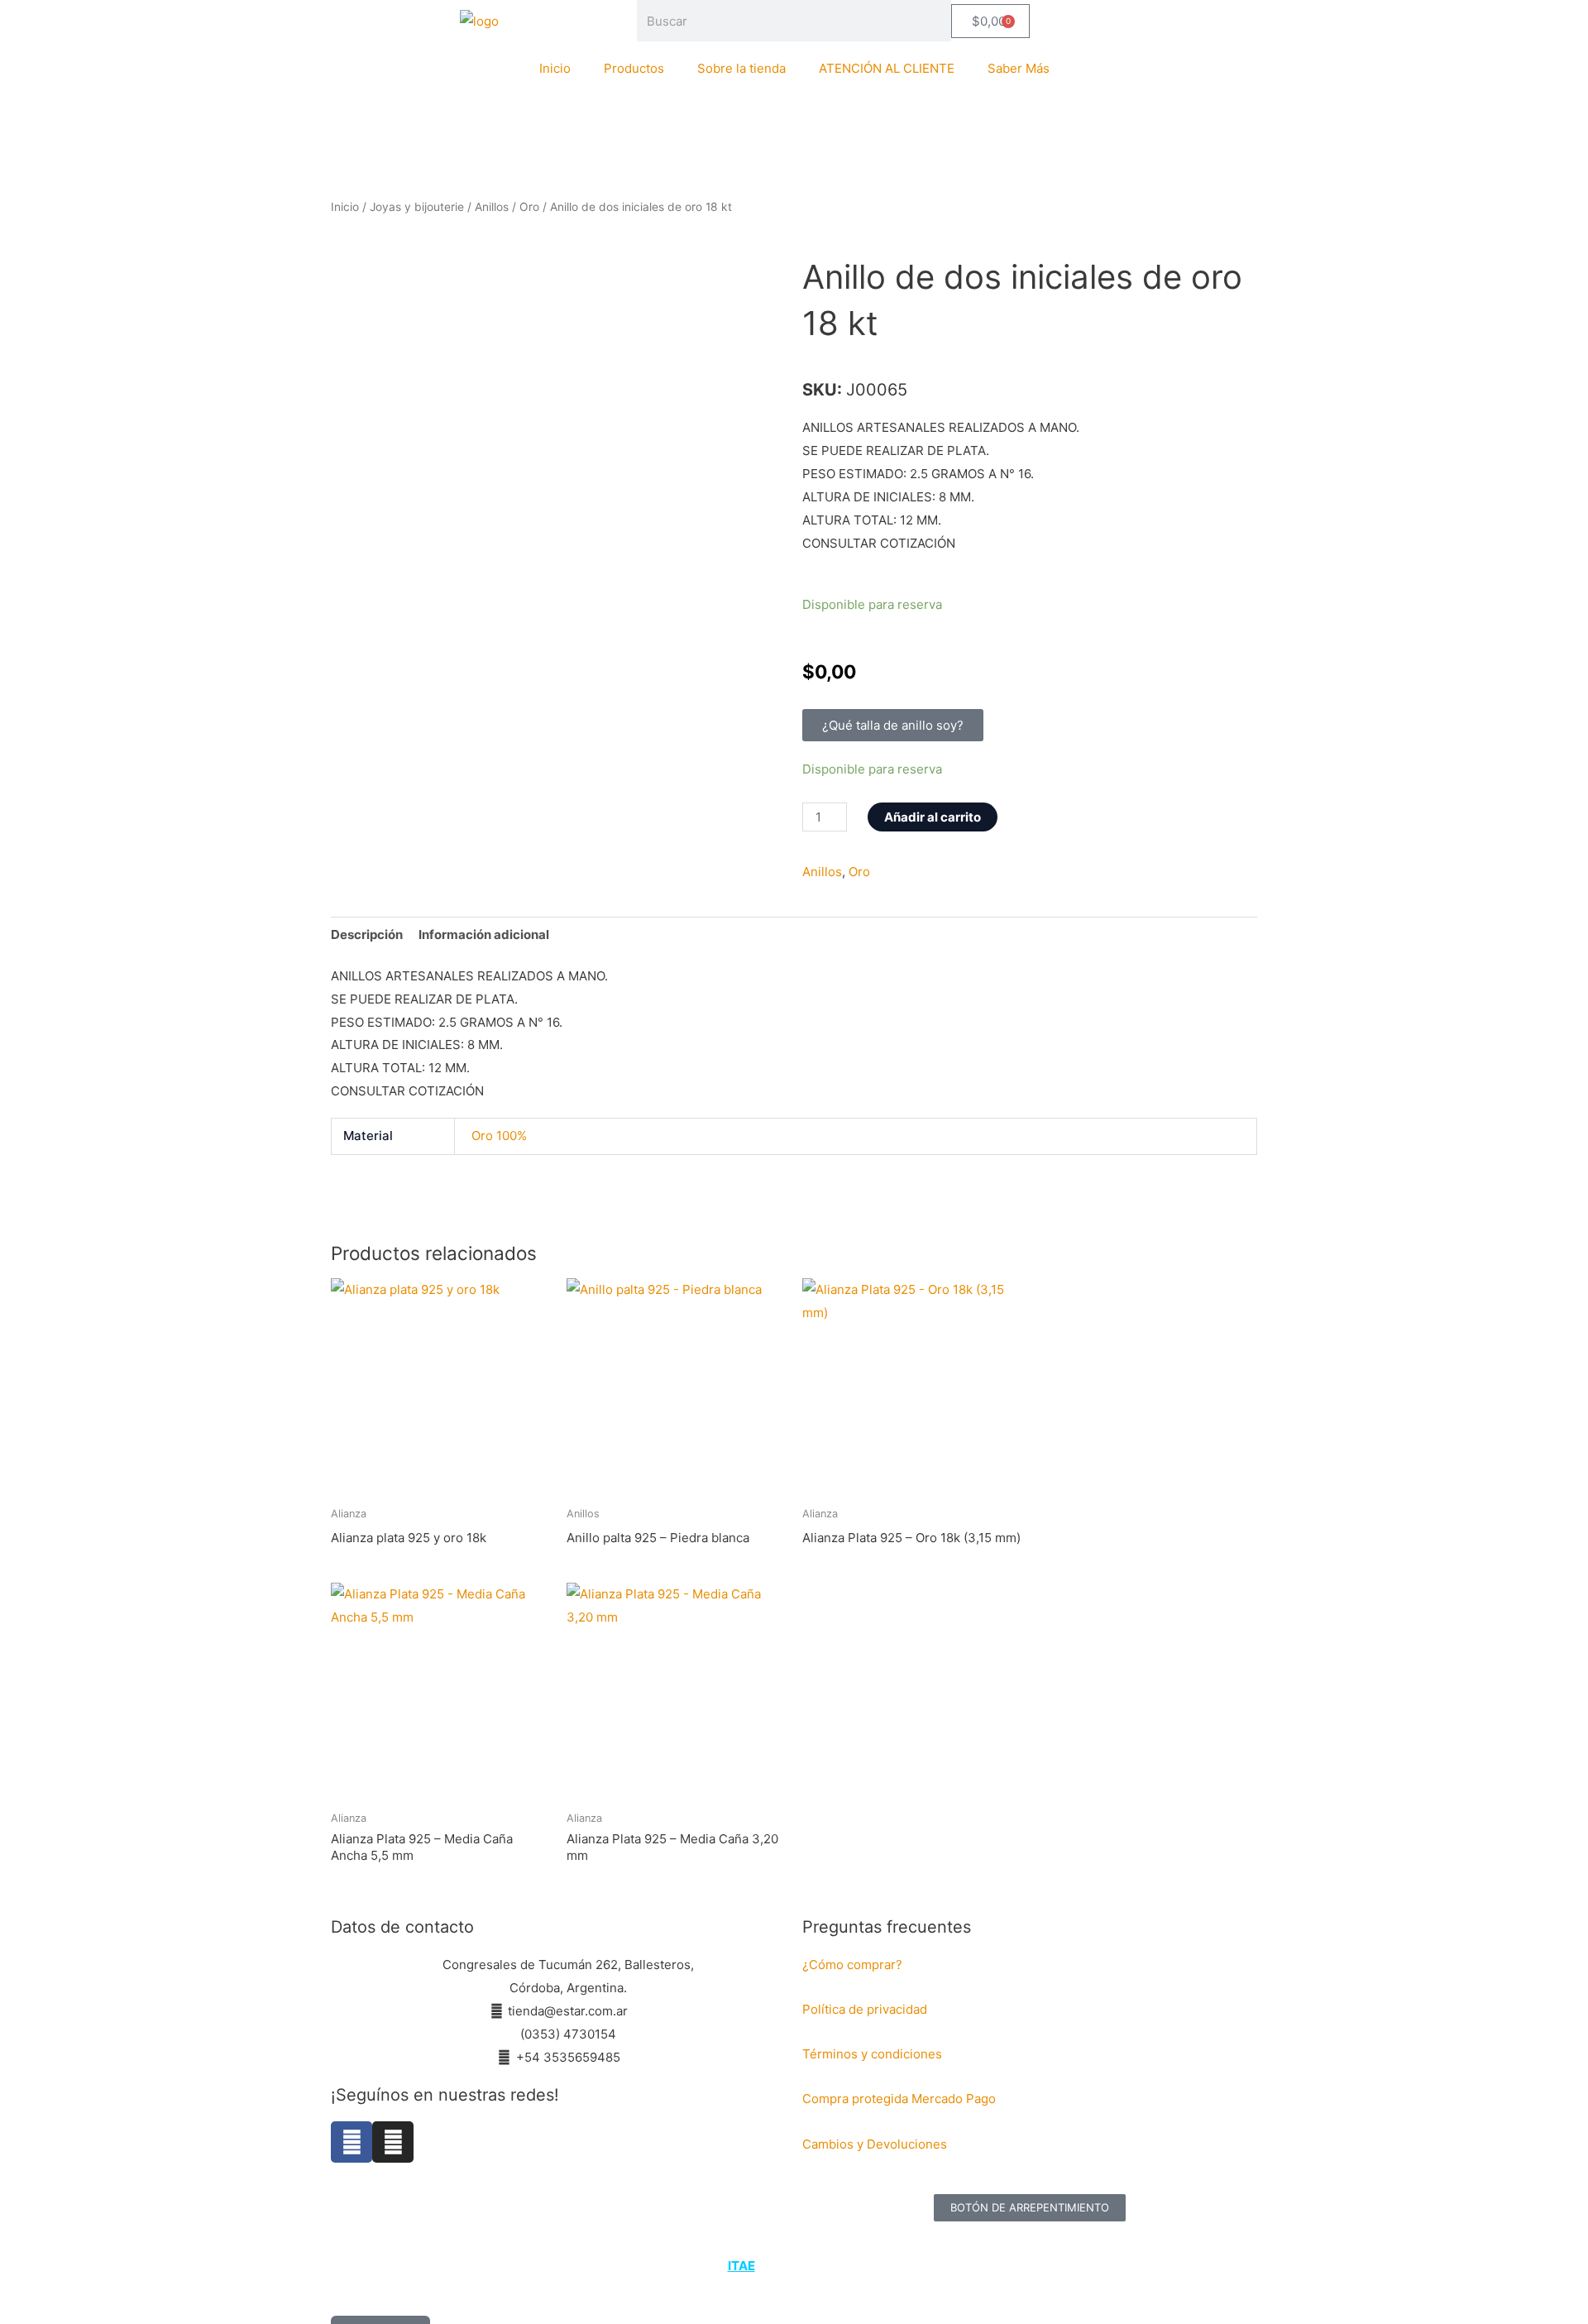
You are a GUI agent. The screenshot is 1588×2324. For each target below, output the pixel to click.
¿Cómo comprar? (852, 1965)
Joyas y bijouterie (417, 207)
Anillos (492, 207)
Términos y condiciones (874, 2054)
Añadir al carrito (933, 817)
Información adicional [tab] (484, 934)
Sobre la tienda (741, 68)
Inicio (555, 68)
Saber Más (1019, 68)
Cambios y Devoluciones (875, 2144)
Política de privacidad (865, 2009)
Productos (634, 68)
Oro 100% (499, 1136)
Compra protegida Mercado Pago (899, 2099)
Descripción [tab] (367, 934)
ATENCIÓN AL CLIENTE (887, 68)
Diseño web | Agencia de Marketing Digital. (796, 2266)
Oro (529, 207)
